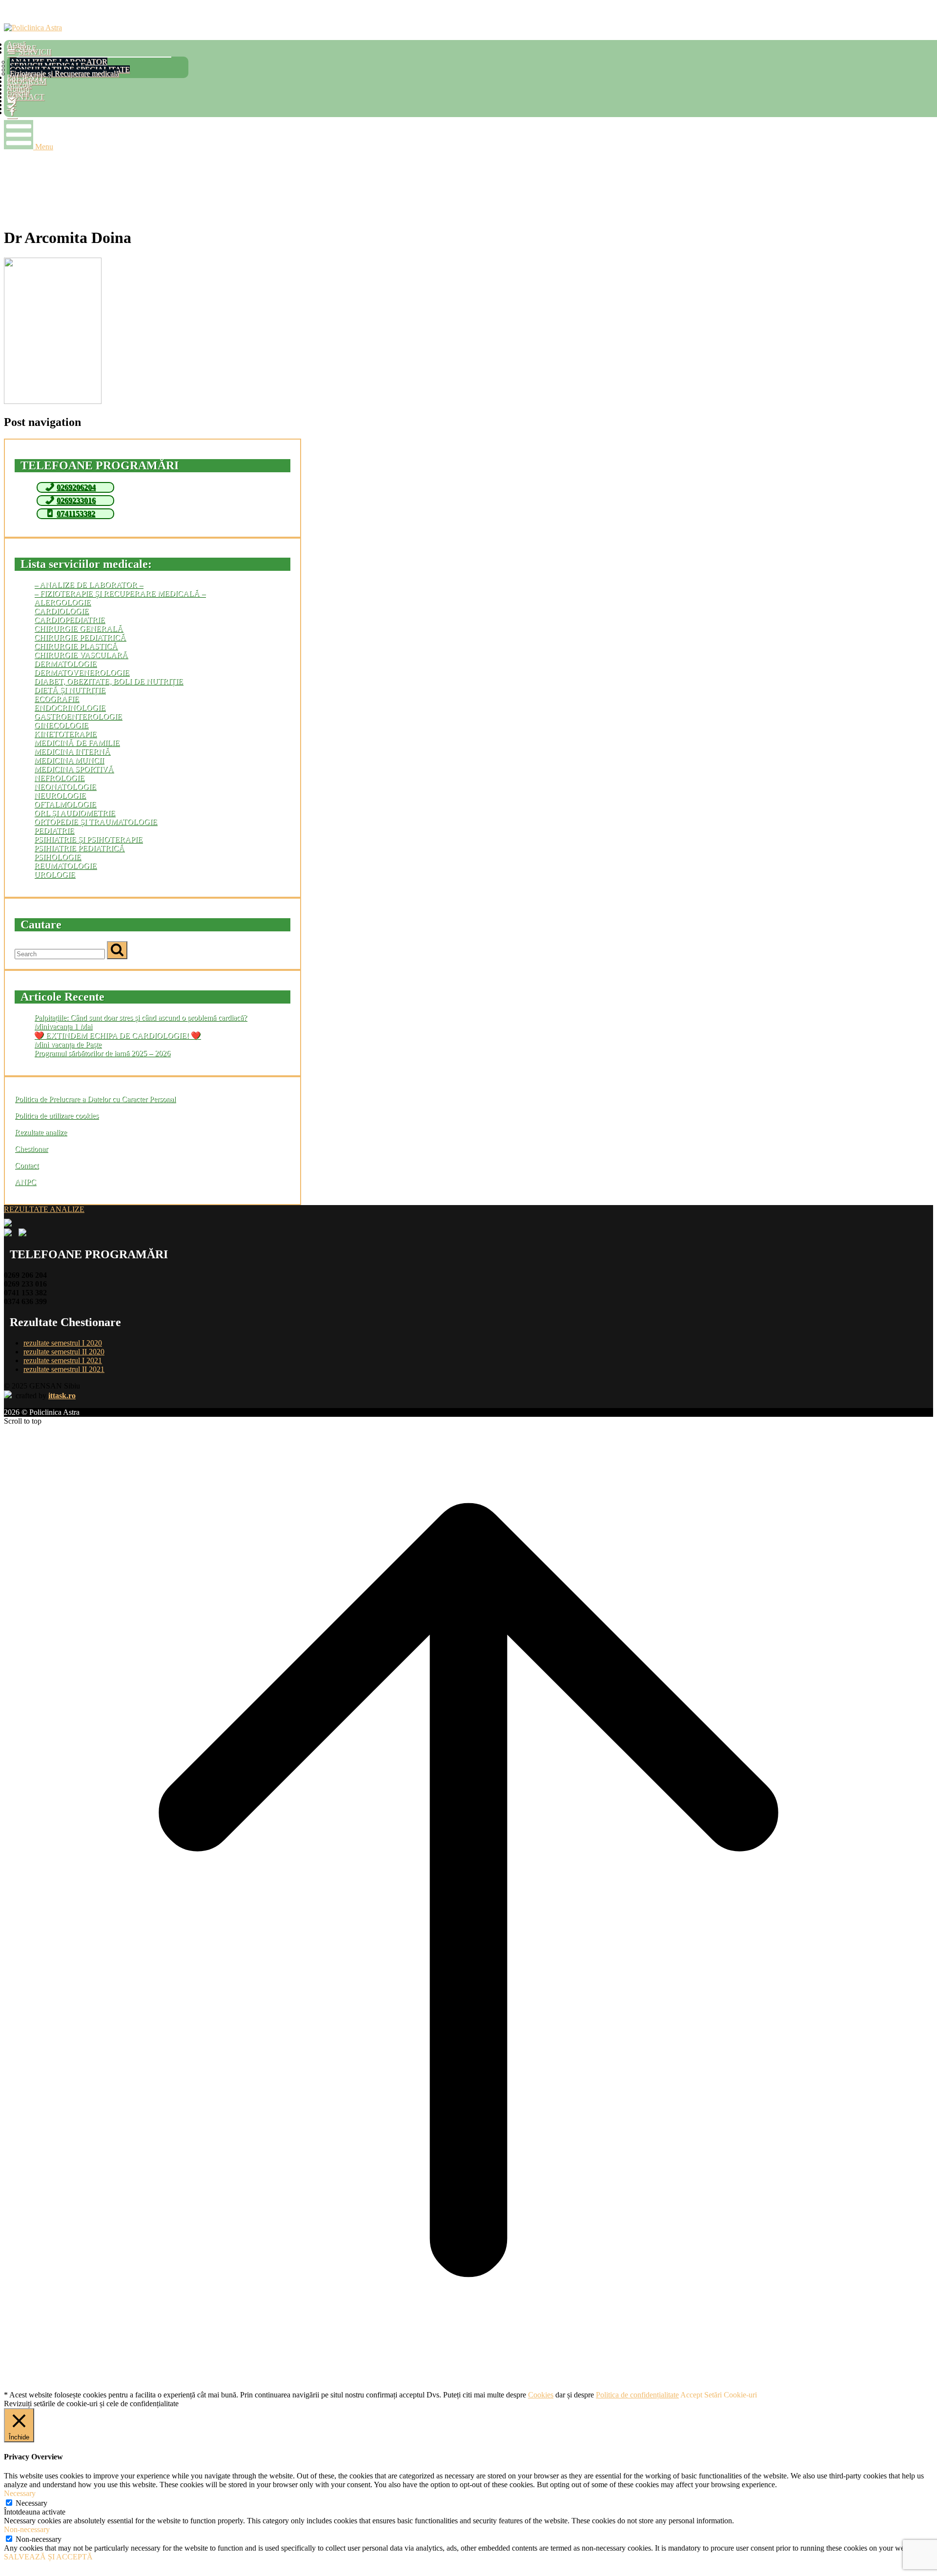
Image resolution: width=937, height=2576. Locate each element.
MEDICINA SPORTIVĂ (74, 769)
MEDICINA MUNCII (69, 760)
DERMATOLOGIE (65, 664)
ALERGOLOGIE (62, 602)
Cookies (541, 2395)
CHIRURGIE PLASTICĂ (76, 646)
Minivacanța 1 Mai (63, 1026)
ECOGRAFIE (57, 699)
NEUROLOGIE (60, 795)
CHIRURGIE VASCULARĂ (81, 655)
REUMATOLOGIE (65, 866)
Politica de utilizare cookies (57, 1116)
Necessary (31, 2503)
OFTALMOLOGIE (65, 804)
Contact (27, 1165)
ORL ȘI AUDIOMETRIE (75, 813)
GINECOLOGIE (61, 725)
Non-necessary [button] (27, 2529)
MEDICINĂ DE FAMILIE (77, 743)
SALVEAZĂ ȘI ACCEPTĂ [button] (48, 2557)
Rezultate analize (41, 1132)
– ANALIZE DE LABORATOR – (89, 585)
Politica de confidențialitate (637, 2395)
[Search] (117, 950)
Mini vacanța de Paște (68, 1044)
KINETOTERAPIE (65, 734)
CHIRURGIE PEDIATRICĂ (80, 637)
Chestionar (31, 1149)
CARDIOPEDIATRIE (70, 620)
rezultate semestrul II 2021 (64, 1369)
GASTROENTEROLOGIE (78, 716)
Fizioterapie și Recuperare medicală (64, 73)
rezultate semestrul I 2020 (63, 1343)
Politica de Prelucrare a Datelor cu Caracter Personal (95, 1099)
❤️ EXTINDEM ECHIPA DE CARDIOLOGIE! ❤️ (117, 1036)
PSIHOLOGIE (58, 857)
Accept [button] (691, 2395)
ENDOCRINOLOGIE (70, 708)
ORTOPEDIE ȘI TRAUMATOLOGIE (96, 822)
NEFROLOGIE (59, 778)
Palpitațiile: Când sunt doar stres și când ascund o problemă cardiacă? (141, 1017)
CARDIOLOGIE (61, 611)
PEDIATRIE (54, 831)
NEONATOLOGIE (65, 787)
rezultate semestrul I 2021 (63, 1360)
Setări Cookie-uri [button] (731, 2395)
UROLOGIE (55, 875)
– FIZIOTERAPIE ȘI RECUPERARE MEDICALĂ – (120, 594)
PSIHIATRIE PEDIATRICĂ (79, 848)
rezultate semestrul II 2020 (64, 1352)
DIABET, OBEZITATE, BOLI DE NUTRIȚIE (109, 681)
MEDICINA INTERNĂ (72, 752)
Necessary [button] (20, 2493)
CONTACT (26, 97)
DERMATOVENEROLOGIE (82, 673)
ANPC (25, 1182)
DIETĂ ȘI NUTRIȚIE (70, 690)
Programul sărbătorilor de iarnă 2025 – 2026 (102, 1053)
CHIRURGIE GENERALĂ (79, 629)
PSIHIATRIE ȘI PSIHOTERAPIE (88, 839)
